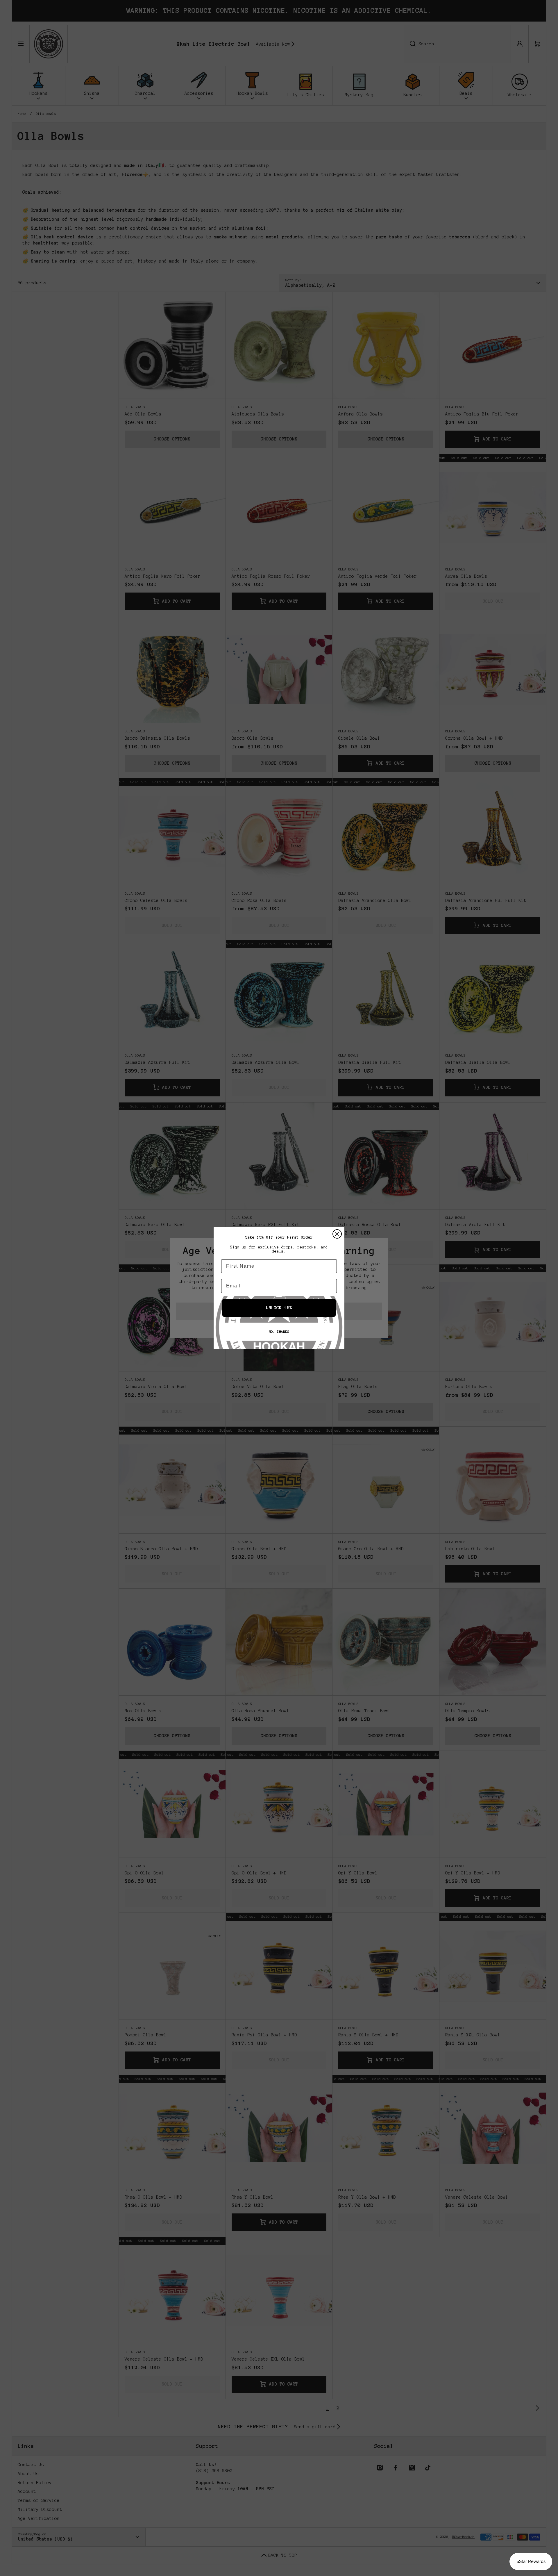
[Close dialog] (337, 1234)
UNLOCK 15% (279, 1308)
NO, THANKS (279, 1332)
